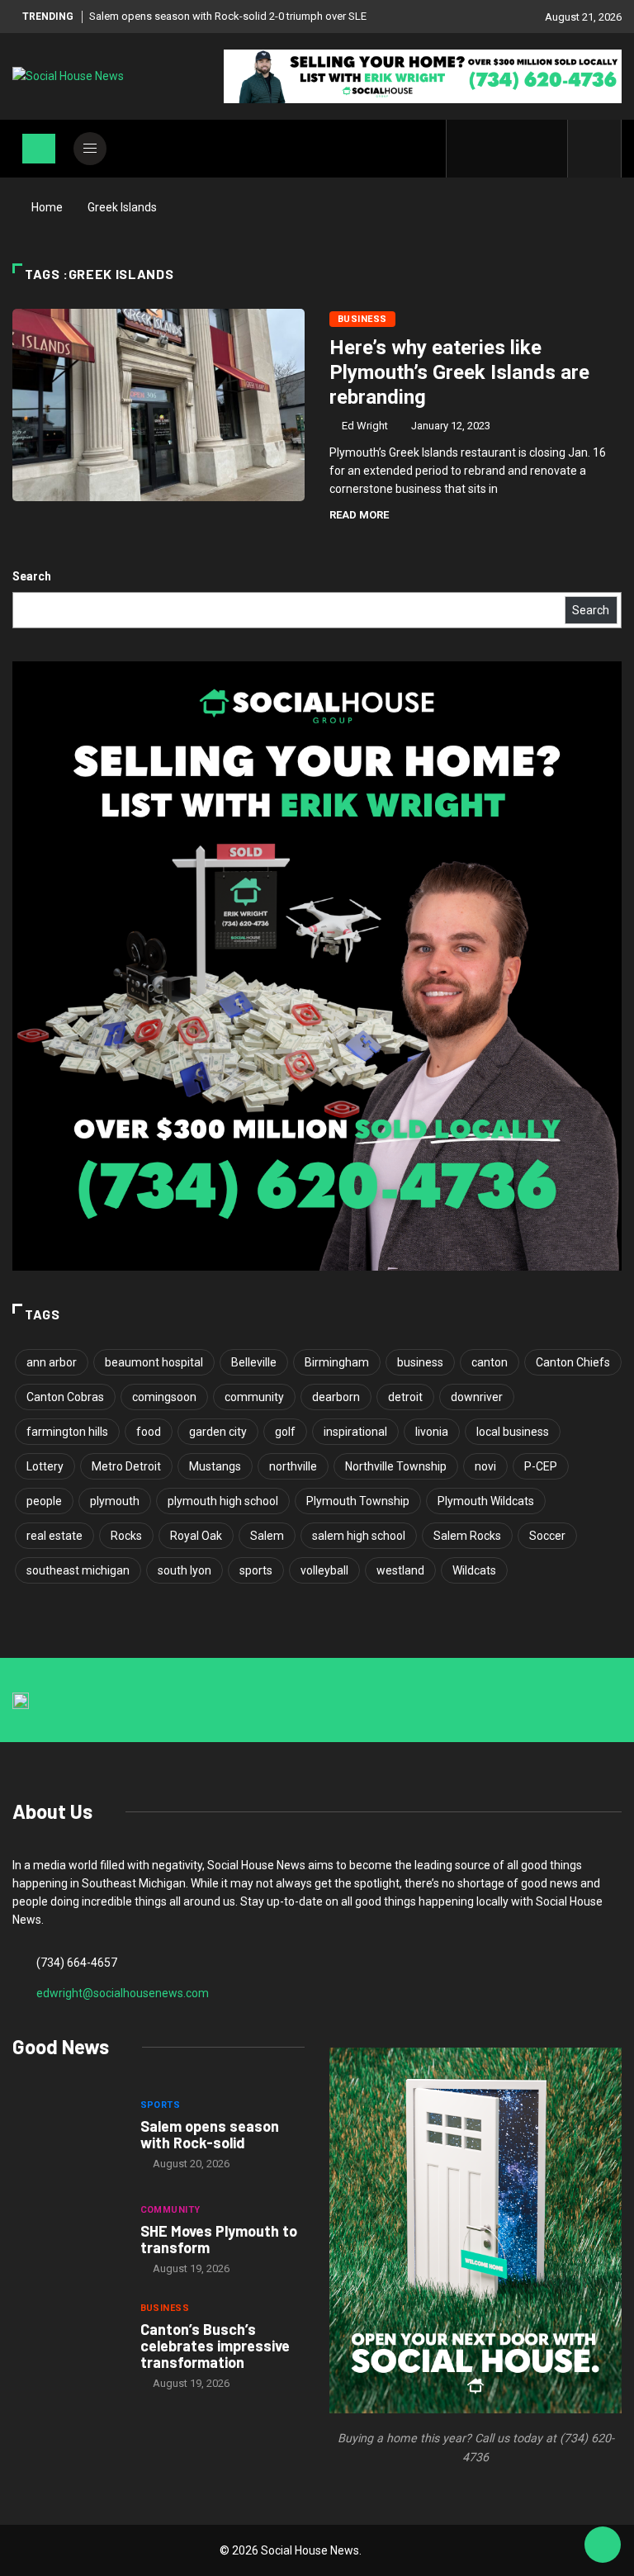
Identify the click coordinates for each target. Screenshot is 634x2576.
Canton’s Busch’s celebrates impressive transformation (215, 2346)
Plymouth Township (358, 1501)
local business (513, 1432)
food (149, 1432)
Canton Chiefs (573, 1362)
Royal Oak (196, 1536)
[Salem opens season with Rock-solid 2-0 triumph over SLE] (68, 2136)
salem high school (359, 1536)
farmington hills (67, 1432)
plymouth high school (223, 1501)
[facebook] (469, 149)
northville (293, 1466)
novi (485, 1466)
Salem (267, 1536)
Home (47, 207)
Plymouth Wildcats (486, 1501)
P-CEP (541, 1466)
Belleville (254, 1362)
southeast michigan (78, 1570)
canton (490, 1362)
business (420, 1362)
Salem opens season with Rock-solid (210, 2134)
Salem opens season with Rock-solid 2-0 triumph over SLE (228, 16)
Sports (161, 2105)
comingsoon (164, 1397)
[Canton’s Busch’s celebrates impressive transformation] (68, 2347)
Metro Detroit (126, 1466)
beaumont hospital (154, 1362)
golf (285, 1432)
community (254, 1397)
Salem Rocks (467, 1536)
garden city (218, 1432)
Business (362, 319)
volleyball (324, 1570)
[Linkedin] (546, 149)
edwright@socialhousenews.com (123, 1993)
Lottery (45, 1466)
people (44, 1501)
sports (256, 1570)
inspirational (355, 1432)
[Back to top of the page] (603, 2545)
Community (170, 2210)
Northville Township (396, 1466)
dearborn (336, 1397)
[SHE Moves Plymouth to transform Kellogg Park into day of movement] (68, 2242)
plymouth (115, 1501)
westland (400, 1570)
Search (32, 576)
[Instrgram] (520, 149)
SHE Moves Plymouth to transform (219, 2239)
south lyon (185, 1570)
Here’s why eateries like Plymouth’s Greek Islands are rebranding (459, 372)
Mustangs (215, 1466)
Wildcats (474, 1570)
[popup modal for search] (595, 149)
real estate (54, 1536)
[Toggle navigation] (39, 149)
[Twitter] (495, 149)
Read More (359, 515)
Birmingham (337, 1362)
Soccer (547, 1536)
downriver (477, 1397)
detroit (405, 1397)
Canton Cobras (65, 1397)
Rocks (126, 1536)
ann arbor (52, 1362)
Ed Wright (365, 426)
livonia (432, 1432)
